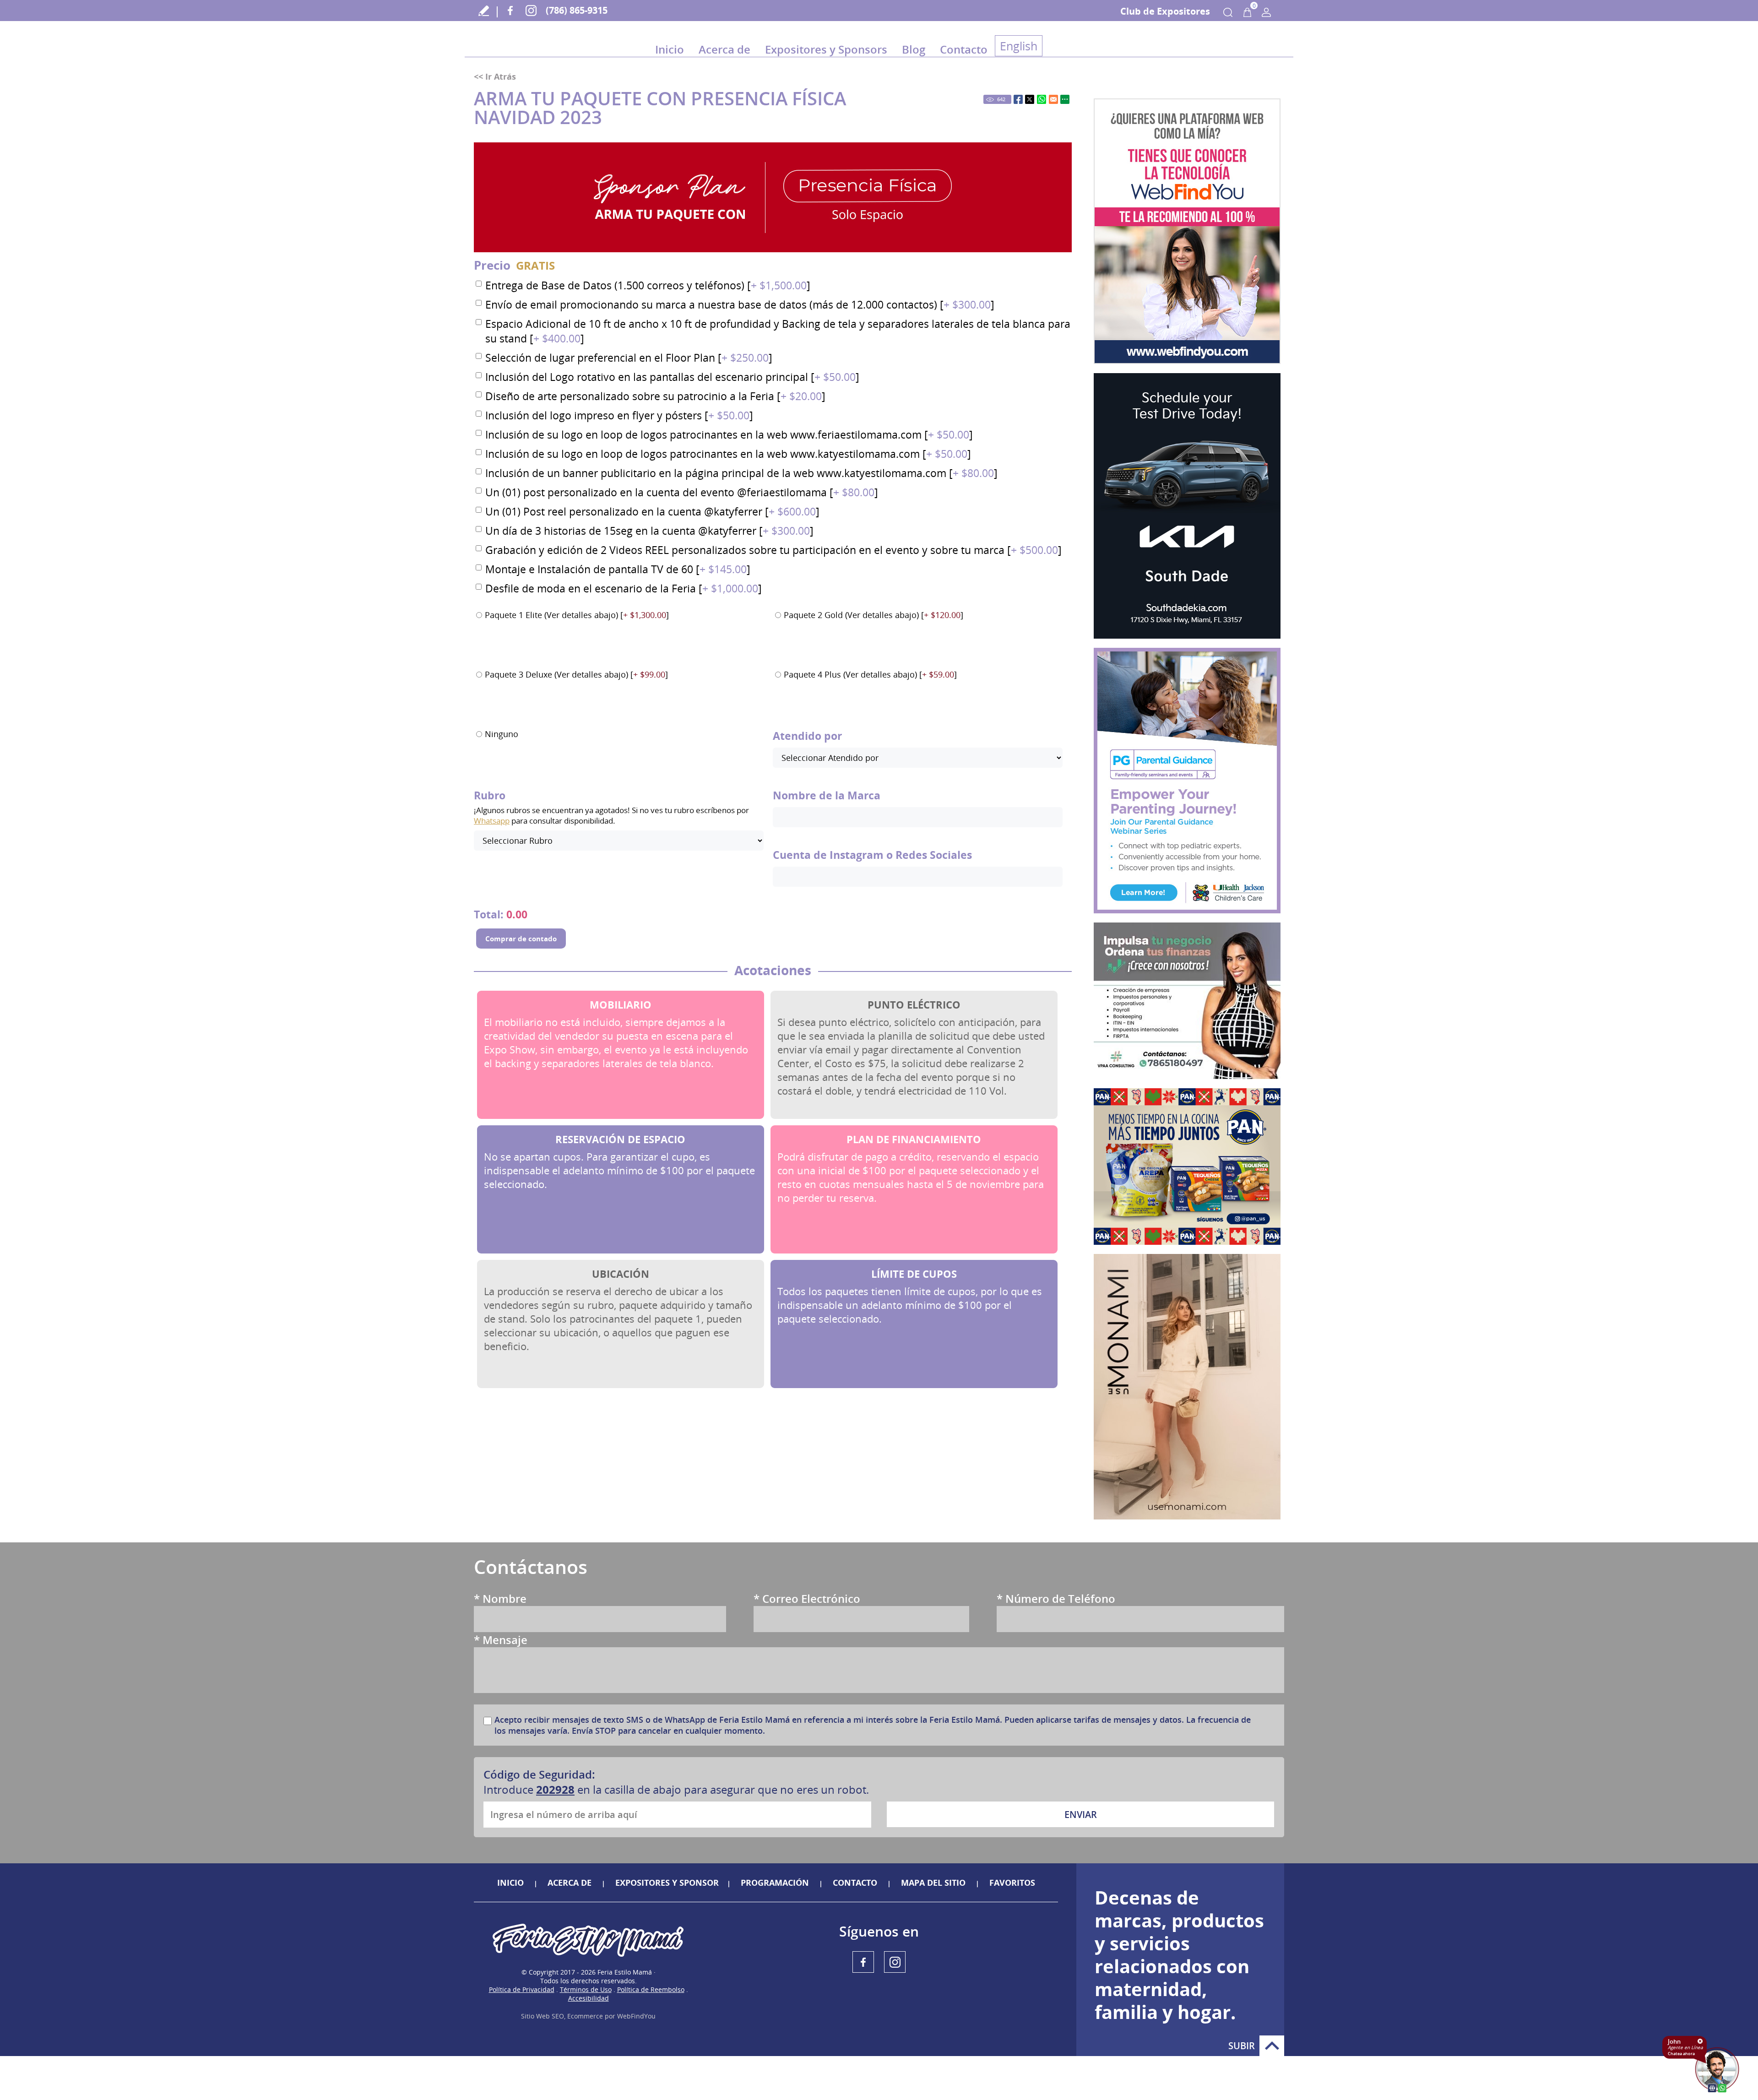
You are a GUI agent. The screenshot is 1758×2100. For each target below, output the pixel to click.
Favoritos (1012, 1883)
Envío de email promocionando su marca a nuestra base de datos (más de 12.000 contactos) (740, 304)
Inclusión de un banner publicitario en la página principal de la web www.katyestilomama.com (741, 473)
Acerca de (724, 49)
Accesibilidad (589, 1998)
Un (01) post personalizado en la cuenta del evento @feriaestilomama (682, 492)
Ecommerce (585, 2016)
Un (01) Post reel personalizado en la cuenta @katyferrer (652, 511)
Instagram (531, 10)
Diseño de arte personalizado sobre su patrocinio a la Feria (655, 396)
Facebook (510, 10)
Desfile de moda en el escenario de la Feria (624, 588)
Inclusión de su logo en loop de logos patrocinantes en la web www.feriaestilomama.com (729, 434)
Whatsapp (492, 821)
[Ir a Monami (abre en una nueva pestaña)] (1187, 1387)
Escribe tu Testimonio (484, 10)
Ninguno (502, 734)
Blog (914, 49)
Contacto (964, 49)
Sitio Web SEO (543, 2016)
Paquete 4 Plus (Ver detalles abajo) (870, 674)
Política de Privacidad (522, 1989)
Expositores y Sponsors (826, 49)
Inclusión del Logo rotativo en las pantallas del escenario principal (672, 377)
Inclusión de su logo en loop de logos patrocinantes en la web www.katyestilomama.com (728, 454)
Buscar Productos (1228, 12)
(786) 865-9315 (577, 10)
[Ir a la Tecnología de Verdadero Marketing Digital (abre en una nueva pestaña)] (1187, 231)
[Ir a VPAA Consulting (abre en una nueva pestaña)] (1187, 1001)
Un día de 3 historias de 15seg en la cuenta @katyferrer (649, 531)
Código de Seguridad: (539, 1774)
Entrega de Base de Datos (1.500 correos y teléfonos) (648, 285)
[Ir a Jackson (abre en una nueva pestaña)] (1187, 781)
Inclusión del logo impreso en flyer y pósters (619, 415)
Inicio (670, 49)
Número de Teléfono (1056, 1598)
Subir (1272, 2046)
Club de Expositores (1165, 11)
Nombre (500, 1598)
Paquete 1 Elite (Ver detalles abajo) (577, 615)
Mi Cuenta (1266, 12)
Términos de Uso (586, 1989)
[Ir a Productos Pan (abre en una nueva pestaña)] (1187, 1167)
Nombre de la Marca (827, 795)
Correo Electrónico (807, 1598)
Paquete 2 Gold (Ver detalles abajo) (874, 615)
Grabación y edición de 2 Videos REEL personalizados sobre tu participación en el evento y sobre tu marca (773, 550)
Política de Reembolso (651, 1989)
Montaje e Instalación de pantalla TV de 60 (618, 569)
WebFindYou (636, 2016)
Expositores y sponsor (667, 1883)
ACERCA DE (570, 1883)
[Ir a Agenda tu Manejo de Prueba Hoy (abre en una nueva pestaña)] (1187, 506)
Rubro (490, 795)
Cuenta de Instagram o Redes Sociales (872, 855)
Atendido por (807, 736)
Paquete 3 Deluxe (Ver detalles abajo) (576, 674)
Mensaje (501, 1640)
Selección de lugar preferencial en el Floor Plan (629, 358)
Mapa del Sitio (933, 1883)
